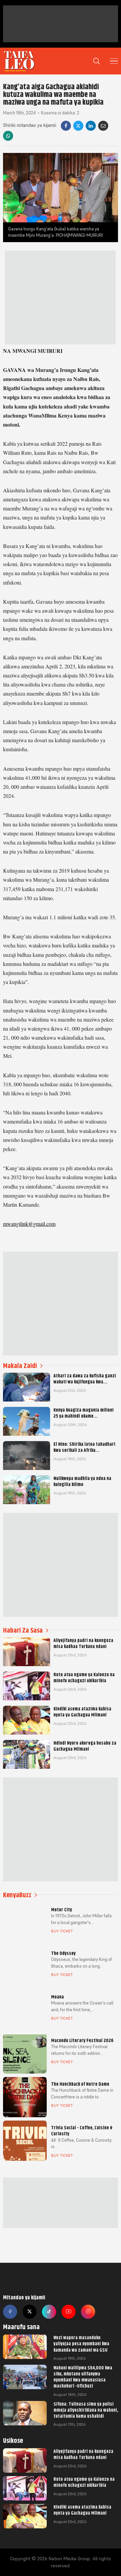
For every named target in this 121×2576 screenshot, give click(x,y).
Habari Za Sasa (23, 1630)
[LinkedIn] (91, 126)
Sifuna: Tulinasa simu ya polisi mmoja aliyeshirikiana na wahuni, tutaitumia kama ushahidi (86, 2410)
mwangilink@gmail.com (29, 1224)
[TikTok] (49, 2312)
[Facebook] (66, 126)
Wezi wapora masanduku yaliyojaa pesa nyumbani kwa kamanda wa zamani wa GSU (81, 2344)
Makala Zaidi (20, 1366)
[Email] (103, 126)
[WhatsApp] (8, 136)
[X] (78, 126)
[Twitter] (30, 2312)
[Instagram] (88, 2312)
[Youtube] (69, 2312)
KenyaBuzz (17, 1895)
